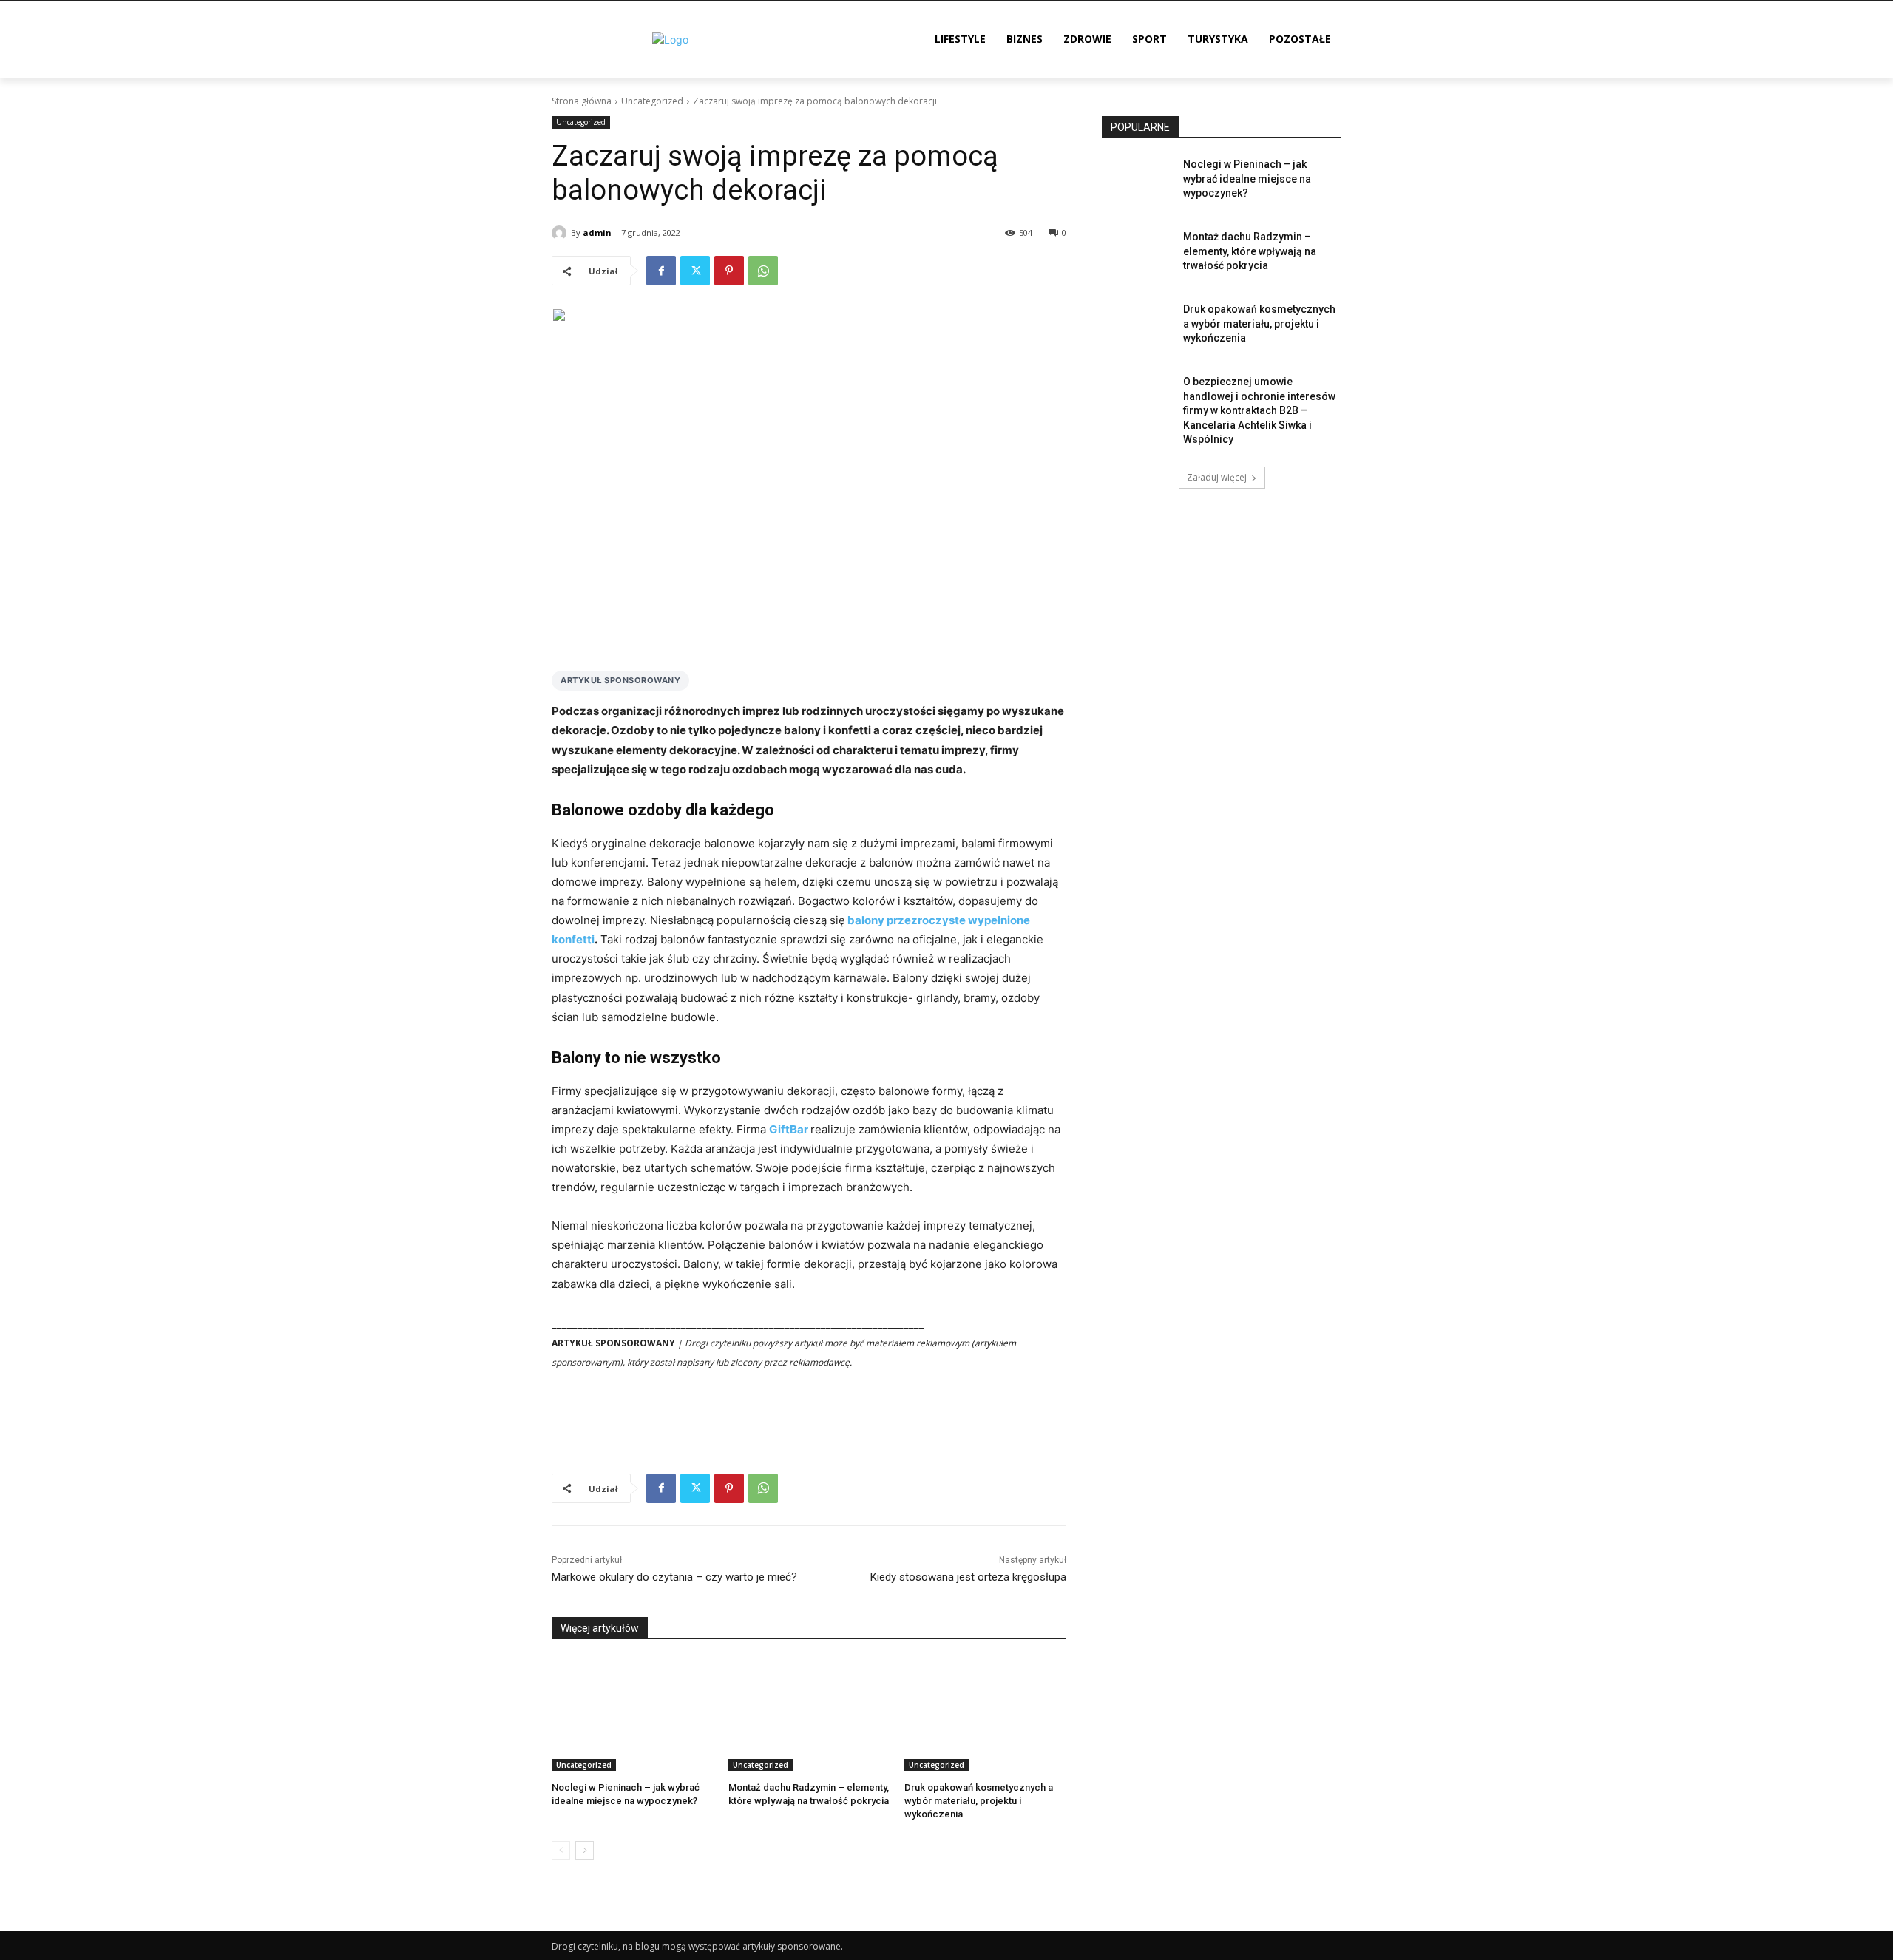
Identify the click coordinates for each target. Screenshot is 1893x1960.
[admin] (561, 233)
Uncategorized (652, 101)
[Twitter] (695, 271)
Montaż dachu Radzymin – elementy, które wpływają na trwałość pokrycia (1250, 251)
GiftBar (789, 1129)
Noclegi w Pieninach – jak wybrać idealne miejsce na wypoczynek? (1247, 179)
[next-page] (585, 1851)
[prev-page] (561, 1851)
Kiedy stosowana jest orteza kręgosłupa (968, 1577)
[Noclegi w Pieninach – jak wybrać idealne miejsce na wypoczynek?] (633, 1715)
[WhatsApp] (763, 271)
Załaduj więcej (1217, 477)
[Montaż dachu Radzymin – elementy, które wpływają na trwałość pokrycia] (809, 1715)
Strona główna (582, 101)
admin (597, 233)
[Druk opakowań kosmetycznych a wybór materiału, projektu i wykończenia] (985, 1715)
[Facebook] (661, 271)
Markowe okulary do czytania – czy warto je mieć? (674, 1577)
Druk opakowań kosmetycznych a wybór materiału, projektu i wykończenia (979, 1801)
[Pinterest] (729, 271)
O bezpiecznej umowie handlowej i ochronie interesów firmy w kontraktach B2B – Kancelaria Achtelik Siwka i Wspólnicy (1259, 410)
